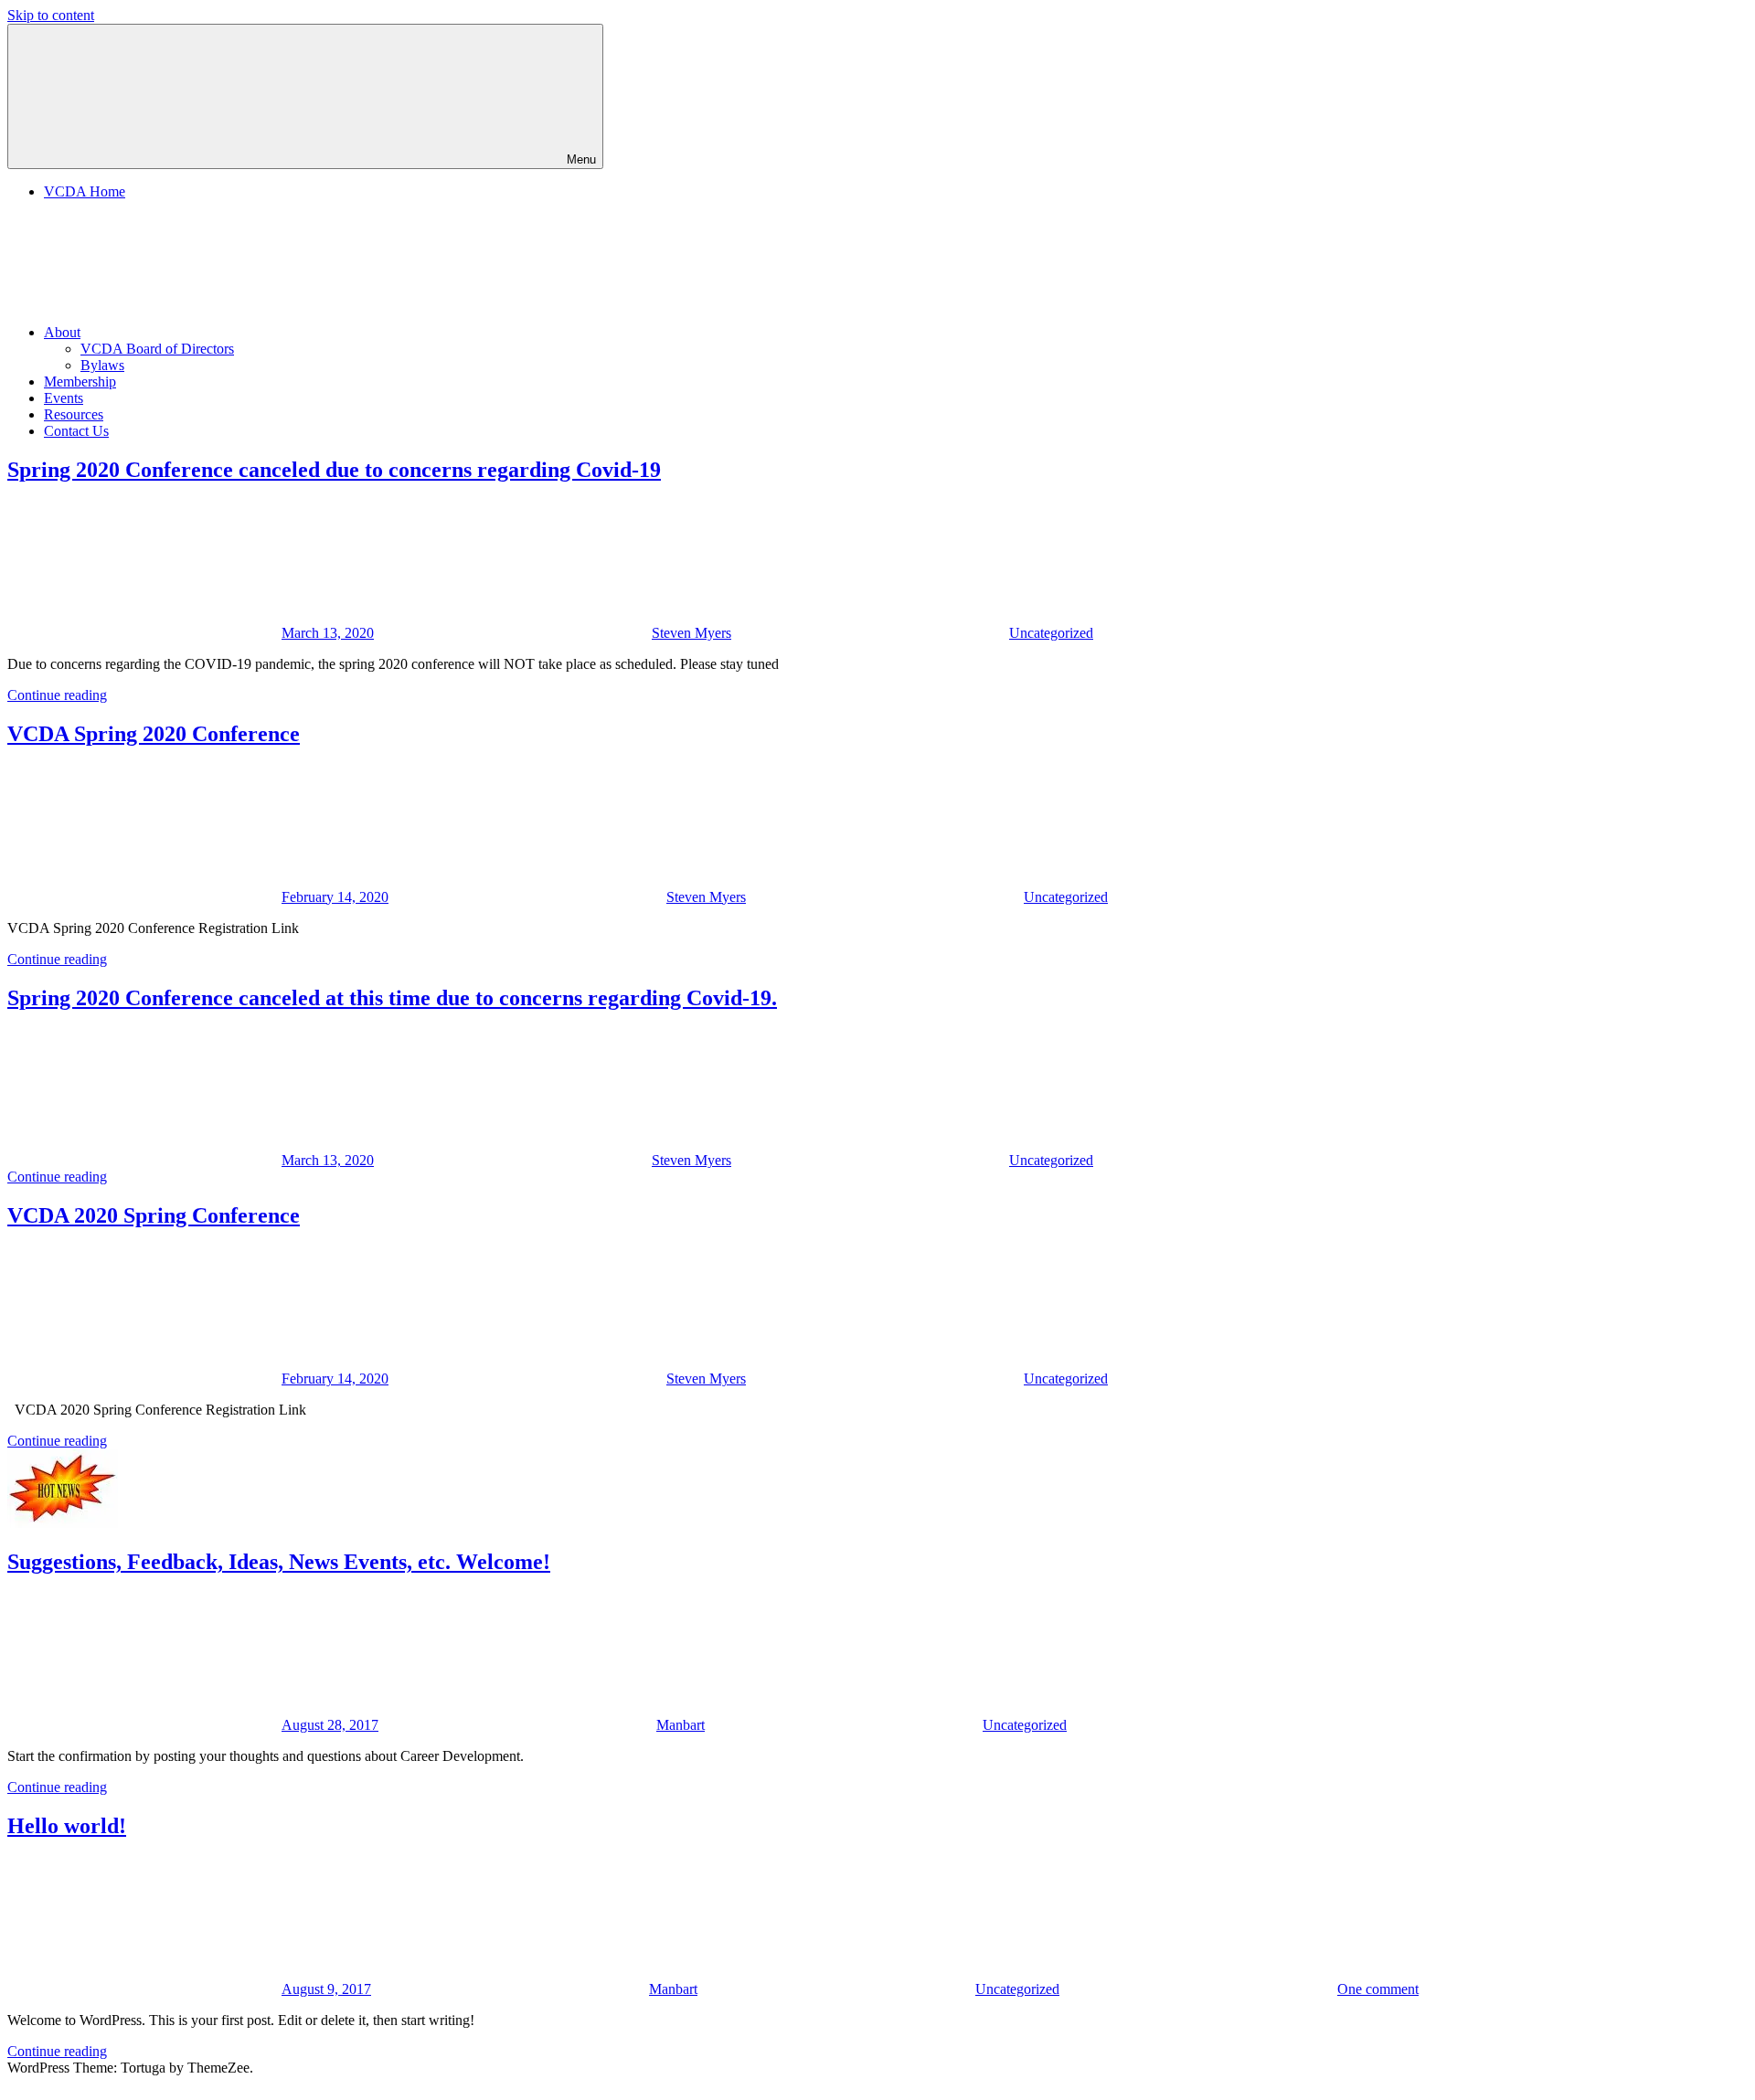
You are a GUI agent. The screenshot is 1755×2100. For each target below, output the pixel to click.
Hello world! (67, 1826)
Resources (74, 414)
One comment (1378, 1989)
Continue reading (57, 695)
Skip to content (51, 15)
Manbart (681, 1725)
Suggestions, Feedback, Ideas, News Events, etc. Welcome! (279, 1562)
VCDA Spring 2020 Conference (154, 734)
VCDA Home (85, 191)
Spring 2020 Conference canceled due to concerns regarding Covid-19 (334, 470)
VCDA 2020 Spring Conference (154, 1215)
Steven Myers (691, 633)
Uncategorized (1051, 633)
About (62, 332)
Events (64, 398)
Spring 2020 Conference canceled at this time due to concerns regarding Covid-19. (392, 998)
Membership (80, 382)
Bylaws (102, 365)
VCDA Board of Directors (157, 349)
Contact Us (76, 431)
